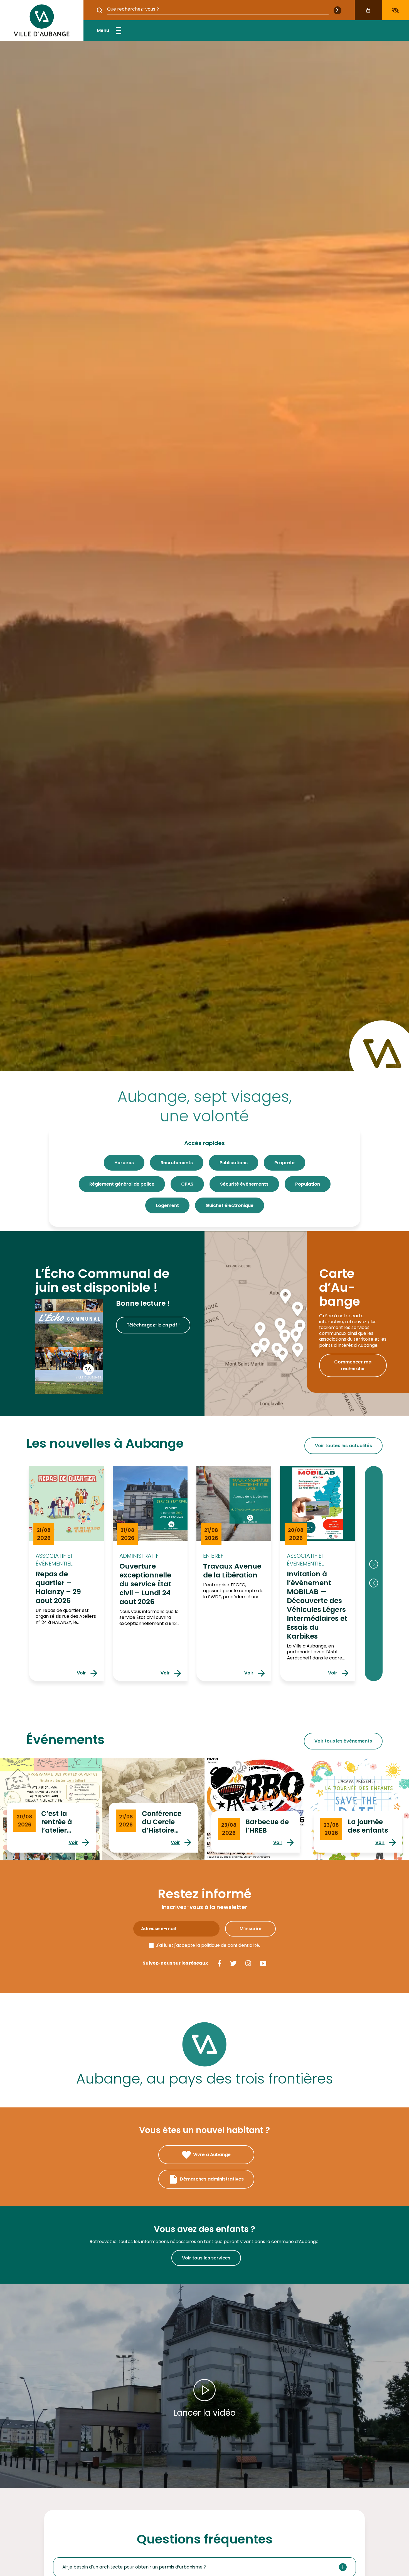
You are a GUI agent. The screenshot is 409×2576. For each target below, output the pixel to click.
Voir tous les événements (343, 1741)
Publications (234, 1163)
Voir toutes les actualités (343, 1446)
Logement (167, 1205)
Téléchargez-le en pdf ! (153, 1325)
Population (308, 1184)
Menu (103, 30)
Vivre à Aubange (212, 2155)
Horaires (124, 1163)
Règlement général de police (122, 1184)
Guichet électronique (230, 1205)
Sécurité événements (244, 1184)
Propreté (284, 1163)
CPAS (187, 1184)
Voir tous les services (206, 2258)
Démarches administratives (212, 2179)
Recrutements (177, 1163)
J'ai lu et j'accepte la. (208, 1945)
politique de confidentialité (230, 1945)
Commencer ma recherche (353, 1365)
